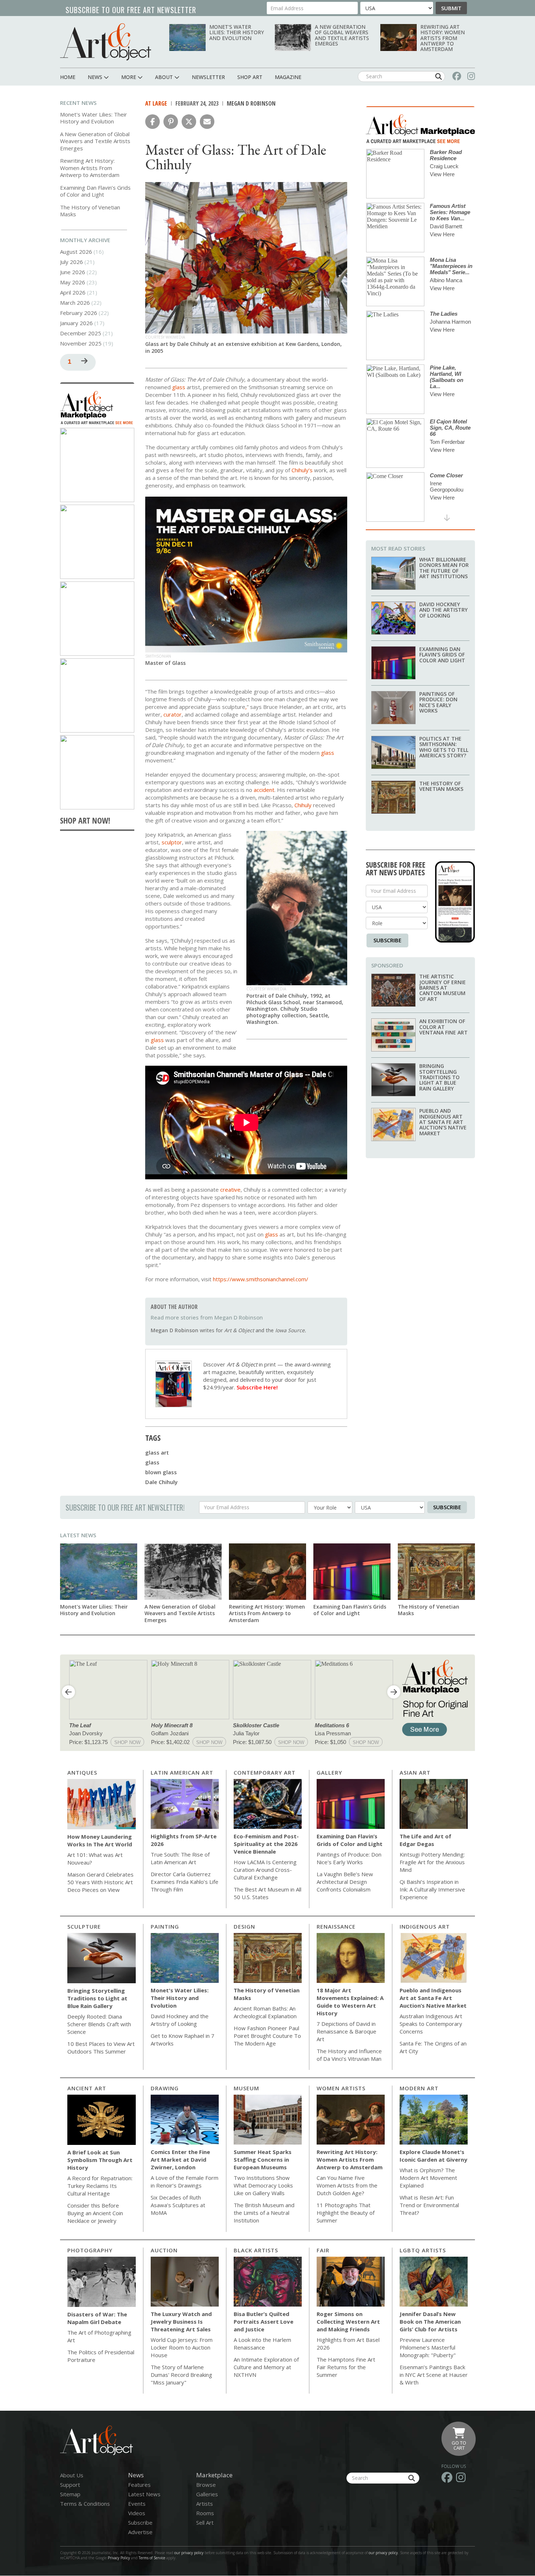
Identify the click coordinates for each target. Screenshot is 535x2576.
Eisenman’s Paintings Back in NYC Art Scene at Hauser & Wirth (434, 2375)
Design (244, 1926)
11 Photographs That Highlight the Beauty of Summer (346, 2213)
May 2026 (73, 282)
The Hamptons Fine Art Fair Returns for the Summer (346, 2367)
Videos (137, 2513)
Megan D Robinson (251, 103)
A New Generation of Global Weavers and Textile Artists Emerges (342, 35)
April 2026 (73, 292)
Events (137, 2504)
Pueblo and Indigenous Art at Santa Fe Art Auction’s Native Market (443, 1122)
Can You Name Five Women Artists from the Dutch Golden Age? (347, 2185)
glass (152, 1462)
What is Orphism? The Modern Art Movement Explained (428, 2178)
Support (70, 2485)
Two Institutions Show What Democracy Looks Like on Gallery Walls (263, 2185)
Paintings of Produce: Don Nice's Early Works (438, 702)
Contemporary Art (265, 1772)
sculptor (172, 842)
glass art (157, 1452)
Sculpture (84, 1926)
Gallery (329, 1772)
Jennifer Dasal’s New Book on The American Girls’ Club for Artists (430, 2321)
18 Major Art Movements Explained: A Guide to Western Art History (350, 2002)
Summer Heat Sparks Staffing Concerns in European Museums (263, 2159)
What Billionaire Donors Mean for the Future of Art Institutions (444, 568)
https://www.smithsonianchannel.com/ (261, 1279)
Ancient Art (87, 2088)
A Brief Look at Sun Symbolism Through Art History (100, 2160)
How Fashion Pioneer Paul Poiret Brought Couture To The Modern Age (267, 2036)
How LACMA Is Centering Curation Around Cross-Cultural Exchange (265, 1870)
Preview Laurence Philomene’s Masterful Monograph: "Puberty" (428, 2347)
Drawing (165, 2088)
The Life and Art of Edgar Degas (425, 1840)
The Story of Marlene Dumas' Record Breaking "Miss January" (181, 2375)
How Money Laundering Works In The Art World (100, 1840)
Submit (451, 8)
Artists (205, 2504)
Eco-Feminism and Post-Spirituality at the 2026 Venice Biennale (266, 1844)
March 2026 (75, 303)
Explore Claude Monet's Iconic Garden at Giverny (433, 2156)
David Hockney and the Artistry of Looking (443, 610)
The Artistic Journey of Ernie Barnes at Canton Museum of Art (443, 988)
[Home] (106, 42)
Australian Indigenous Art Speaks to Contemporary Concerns (431, 2024)
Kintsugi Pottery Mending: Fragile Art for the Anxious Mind (432, 1862)
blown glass (161, 1472)
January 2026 (76, 323)
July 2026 (72, 262)
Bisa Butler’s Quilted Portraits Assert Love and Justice (263, 2321)
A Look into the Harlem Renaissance (262, 2344)
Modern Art (419, 2088)
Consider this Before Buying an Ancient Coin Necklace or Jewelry (95, 2213)
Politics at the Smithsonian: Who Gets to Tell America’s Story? (444, 747)
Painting (165, 1926)
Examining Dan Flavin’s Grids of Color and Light (95, 191)
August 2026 (76, 252)
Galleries (207, 2494)
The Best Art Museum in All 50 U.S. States (267, 1893)
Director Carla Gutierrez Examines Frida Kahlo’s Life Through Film (185, 1882)
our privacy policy (189, 2553)
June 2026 (73, 272)
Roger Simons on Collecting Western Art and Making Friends (348, 2321)
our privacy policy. (384, 2553)
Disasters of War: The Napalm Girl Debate (97, 2318)
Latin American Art (182, 1772)
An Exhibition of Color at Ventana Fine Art (443, 1027)
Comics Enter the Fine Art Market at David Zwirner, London (180, 2159)
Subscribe (387, 940)
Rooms (205, 2513)
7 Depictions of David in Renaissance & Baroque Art (346, 2031)
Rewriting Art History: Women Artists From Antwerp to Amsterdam (443, 38)
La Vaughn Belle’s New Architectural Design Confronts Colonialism (345, 1882)
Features (139, 2485)
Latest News (78, 1535)
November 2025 (81, 343)
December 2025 (81, 333)
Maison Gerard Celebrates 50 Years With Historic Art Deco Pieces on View (100, 1882)
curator (173, 714)
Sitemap (70, 2494)
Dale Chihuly (161, 1482)
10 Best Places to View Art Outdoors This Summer (101, 2048)
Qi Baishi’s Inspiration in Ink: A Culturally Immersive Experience (432, 1889)
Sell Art (205, 2522)
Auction (164, 2250)
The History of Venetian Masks (90, 211)
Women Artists (341, 2088)
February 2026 (79, 313)
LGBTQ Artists (423, 2250)
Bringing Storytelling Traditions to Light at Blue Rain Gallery (439, 1077)
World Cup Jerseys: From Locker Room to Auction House (182, 2347)
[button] (152, 122)
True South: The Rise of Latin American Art (180, 1858)
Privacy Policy (119, 2558)
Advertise (140, 2532)
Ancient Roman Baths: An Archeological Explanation (265, 2012)
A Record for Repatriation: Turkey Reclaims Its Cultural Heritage (100, 2186)
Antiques (82, 1772)
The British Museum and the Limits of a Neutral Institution (264, 2213)
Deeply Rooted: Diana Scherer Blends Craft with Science (99, 2024)
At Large (156, 103)
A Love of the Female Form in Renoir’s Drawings (185, 2181)
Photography (90, 2250)
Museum (246, 2088)
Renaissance (336, 1926)
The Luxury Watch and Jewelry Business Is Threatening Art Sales (181, 2321)
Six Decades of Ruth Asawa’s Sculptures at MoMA (178, 2205)
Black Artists (256, 2250)
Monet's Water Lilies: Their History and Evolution (237, 32)
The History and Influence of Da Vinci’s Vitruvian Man (349, 2055)
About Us (72, 2475)
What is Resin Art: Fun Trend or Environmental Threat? (429, 2205)
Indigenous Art (425, 1926)
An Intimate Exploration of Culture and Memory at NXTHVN (266, 2367)
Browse (206, 2485)
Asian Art (415, 1772)
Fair (323, 2250)
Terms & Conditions (85, 2504)
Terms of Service (152, 2558)
